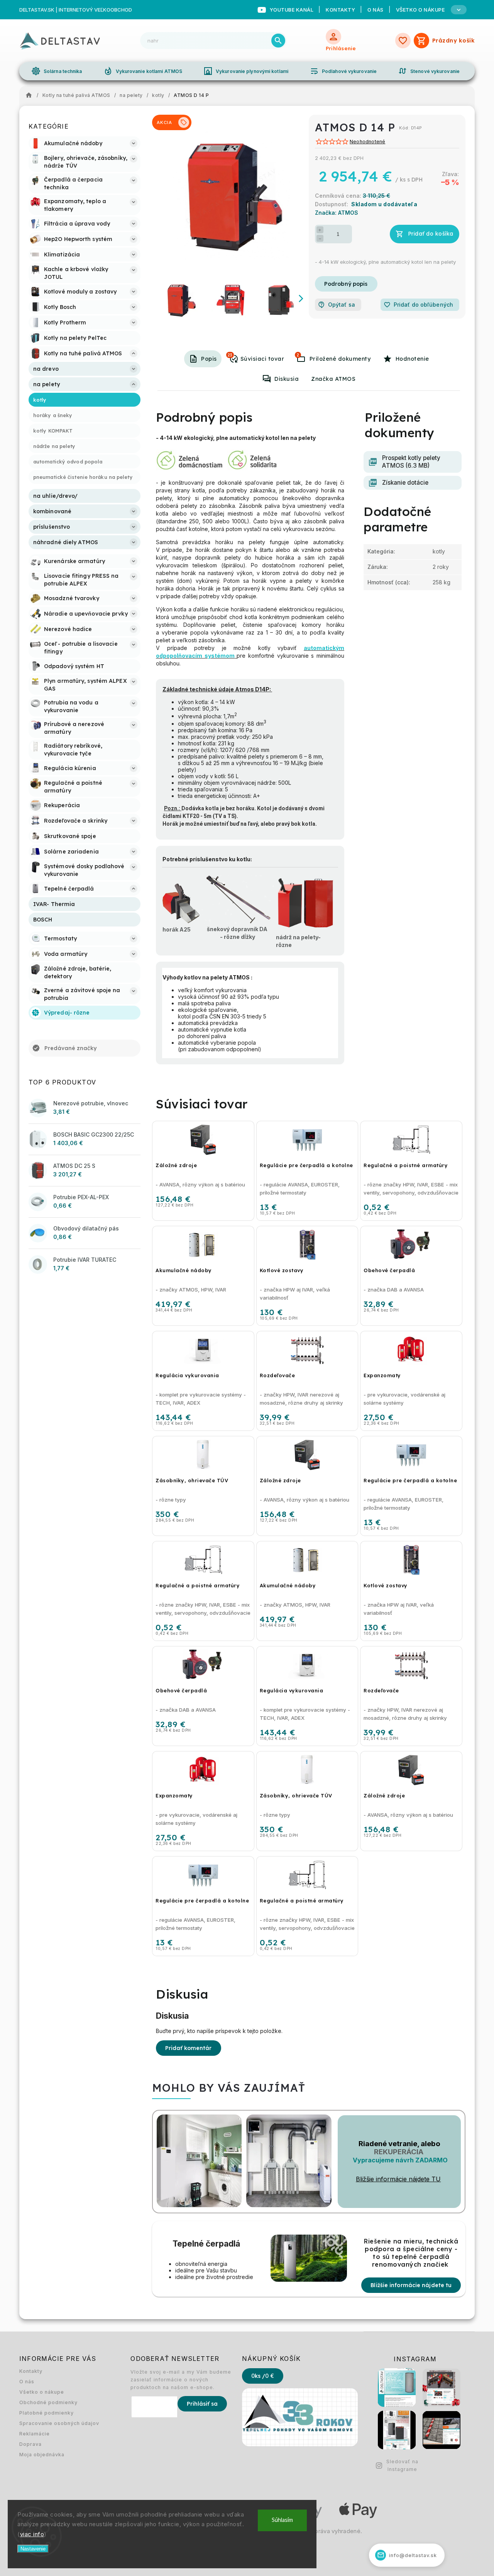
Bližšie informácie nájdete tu (411, 2285)
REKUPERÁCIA (399, 2152)
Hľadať (278, 41)
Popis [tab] (209, 359)
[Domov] (31, 95)
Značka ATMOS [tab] (333, 379)
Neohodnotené (367, 142)
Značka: (337, 213)
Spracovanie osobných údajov (59, 2423)
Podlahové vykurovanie (343, 71)
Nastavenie (33, 2549)
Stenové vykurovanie (429, 71)
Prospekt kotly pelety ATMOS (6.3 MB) (411, 462)
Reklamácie (35, 2434)
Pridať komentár (189, 2048)
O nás (376, 10)
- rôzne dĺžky (238, 937)
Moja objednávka (42, 2455)
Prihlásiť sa (202, 2404)
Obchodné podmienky (48, 2402)
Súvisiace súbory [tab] (298, 355)
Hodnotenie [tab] (412, 359)
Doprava (30, 2444)
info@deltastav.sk (407, 2555)
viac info (32, 2534)
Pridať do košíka (431, 234)
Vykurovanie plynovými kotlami (246, 71)
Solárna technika (57, 71)
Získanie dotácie (405, 483)
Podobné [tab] (230, 355)
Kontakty (340, 10)
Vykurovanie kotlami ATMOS (143, 71)
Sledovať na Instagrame (402, 2465)
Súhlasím (282, 2520)
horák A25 (177, 929)
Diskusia (287, 379)
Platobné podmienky (47, 2413)
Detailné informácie (346, 284)
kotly (439, 551)
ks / (263, 2376)
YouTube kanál (292, 10)
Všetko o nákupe (42, 2392)
